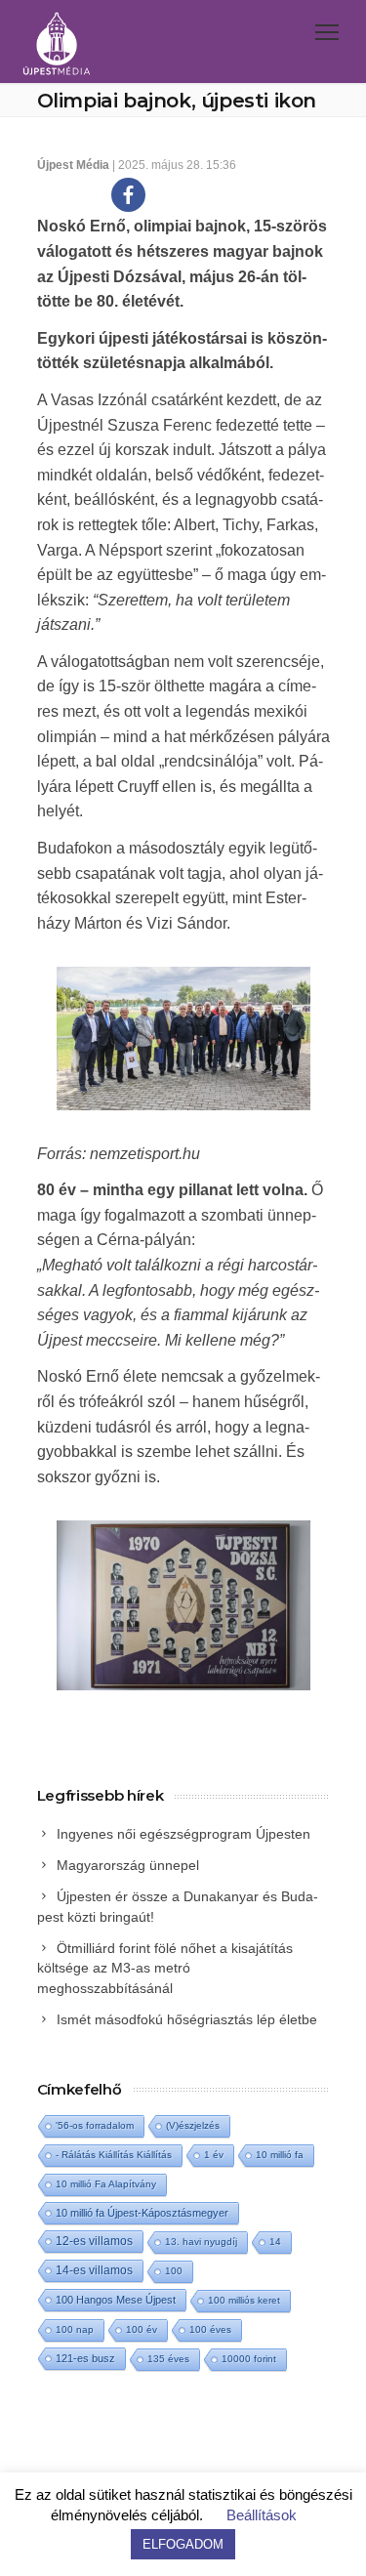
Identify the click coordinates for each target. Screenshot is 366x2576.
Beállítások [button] (262, 2515)
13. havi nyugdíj (201, 2242)
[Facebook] (128, 195)
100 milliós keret (244, 2300)
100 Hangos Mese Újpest (116, 2300)
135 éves (168, 2359)
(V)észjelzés (193, 2125)
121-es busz (85, 2358)
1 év (214, 2155)
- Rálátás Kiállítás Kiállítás (114, 2155)
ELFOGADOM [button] (183, 2544)
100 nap (75, 2329)
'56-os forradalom (95, 2125)
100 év (142, 2329)
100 (174, 2271)
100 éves (210, 2329)
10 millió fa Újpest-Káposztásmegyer (142, 2213)
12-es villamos (94, 2241)
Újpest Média (73, 165)
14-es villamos (94, 2270)
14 (275, 2242)
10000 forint (249, 2359)
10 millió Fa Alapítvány (106, 2184)
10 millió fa (280, 2155)
